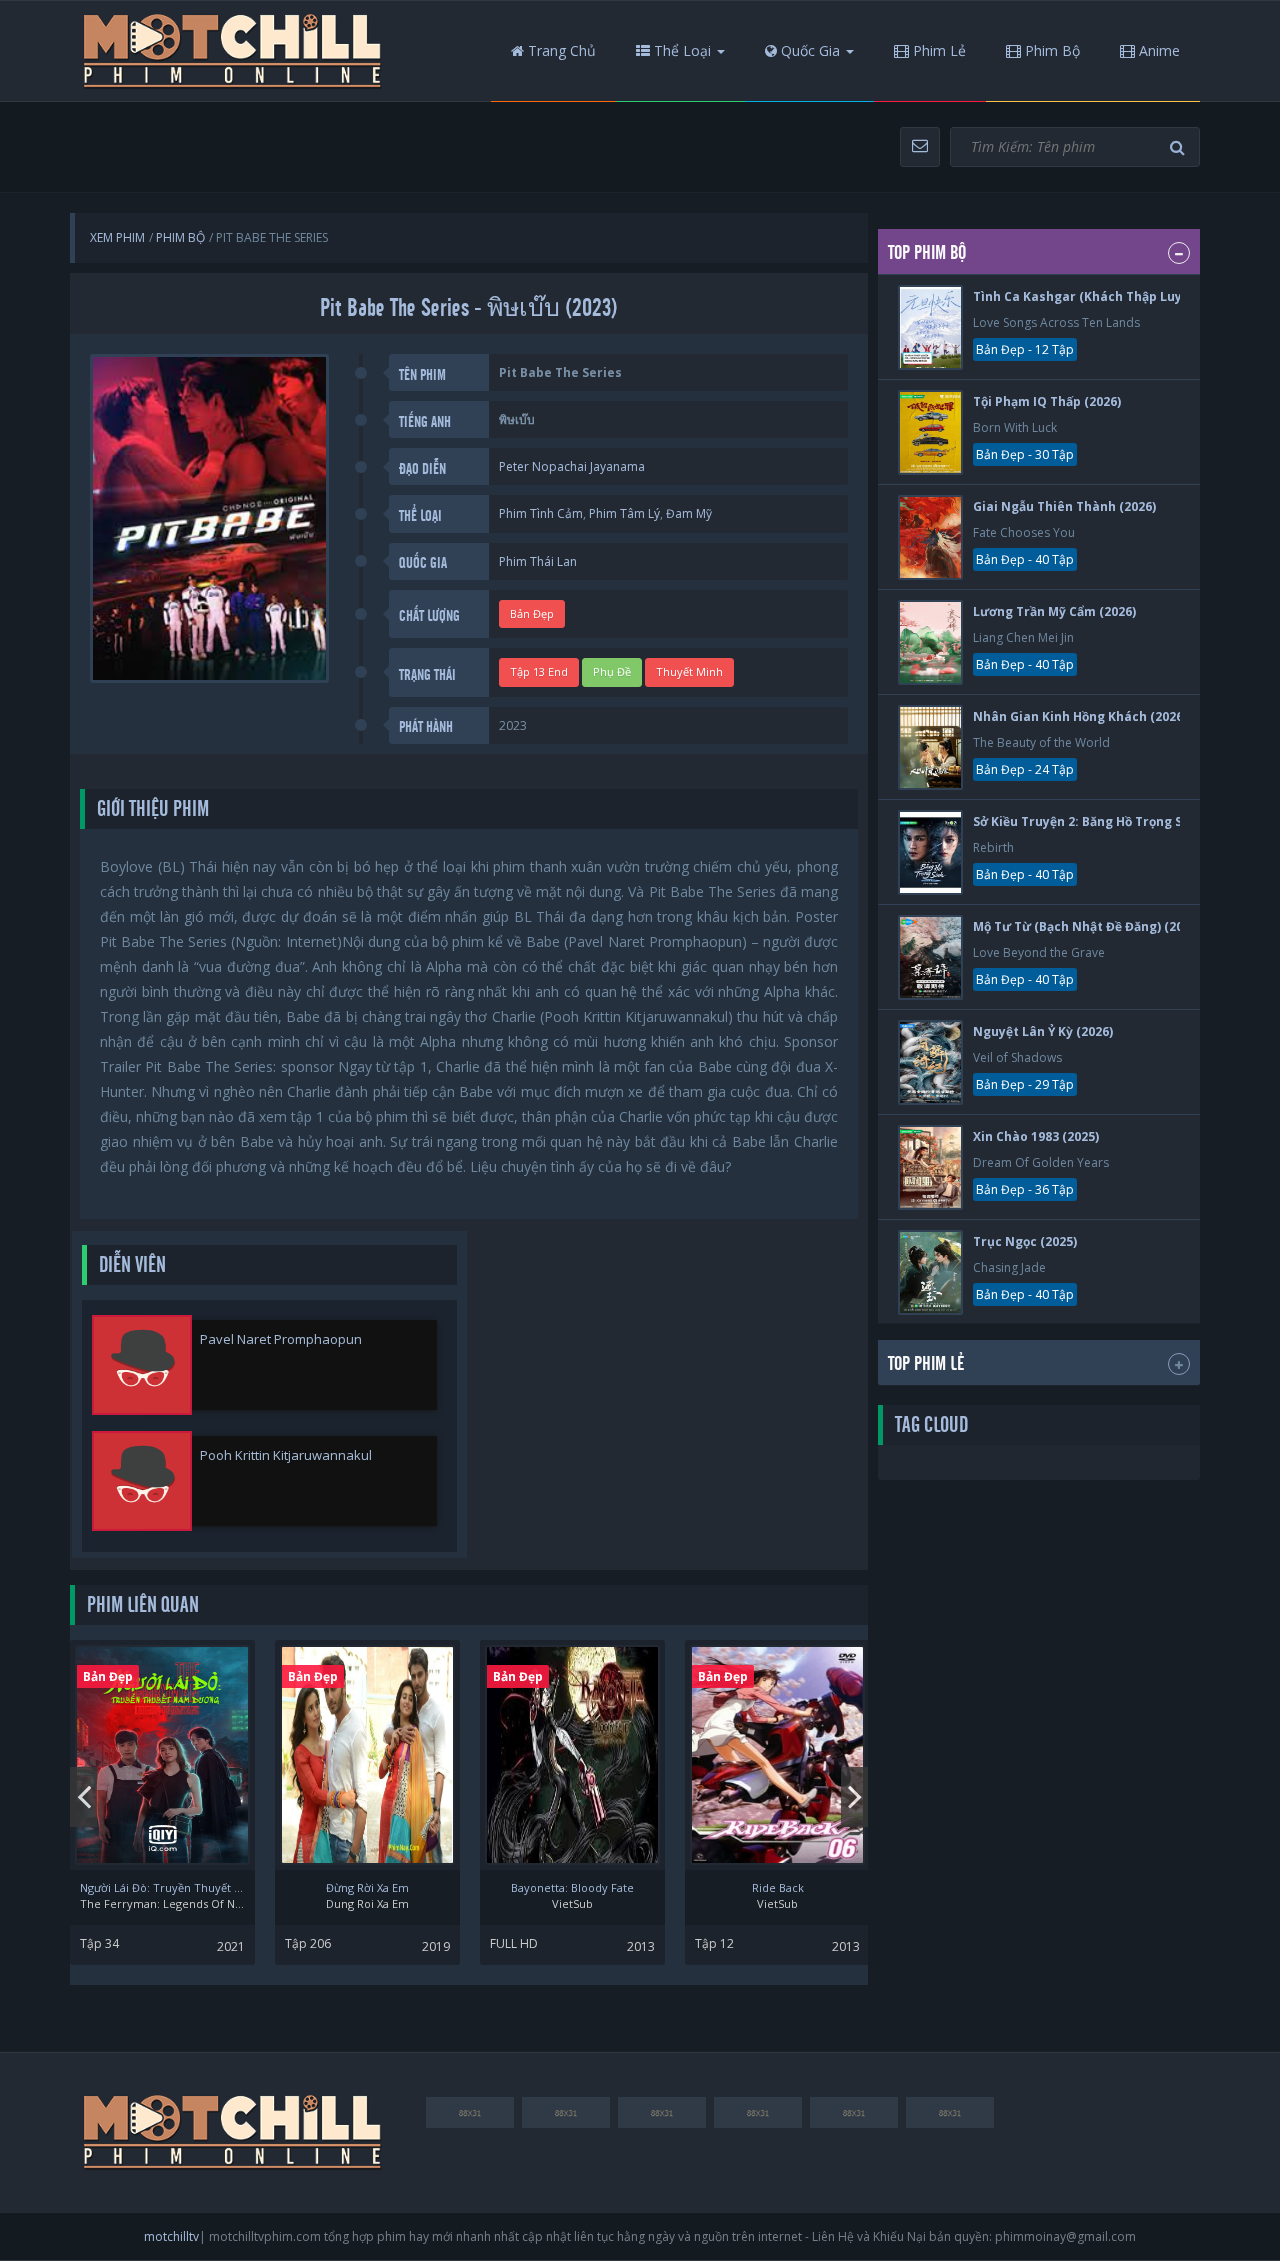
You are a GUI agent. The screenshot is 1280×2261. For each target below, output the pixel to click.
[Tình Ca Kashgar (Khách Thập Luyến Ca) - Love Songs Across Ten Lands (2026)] (930, 327)
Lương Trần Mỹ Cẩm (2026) (1054, 611)
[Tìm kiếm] (1180, 147)
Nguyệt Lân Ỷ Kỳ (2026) (1043, 1031)
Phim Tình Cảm (541, 513)
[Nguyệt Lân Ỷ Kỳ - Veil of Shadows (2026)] (930, 1062)
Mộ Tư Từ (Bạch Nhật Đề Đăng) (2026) (1087, 926)
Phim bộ (1050, 50)
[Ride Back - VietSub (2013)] (777, 1755)
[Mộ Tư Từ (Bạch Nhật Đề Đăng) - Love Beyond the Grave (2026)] (930, 957)
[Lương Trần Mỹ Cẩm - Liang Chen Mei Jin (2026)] (930, 642)
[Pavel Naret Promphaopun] (142, 1365)
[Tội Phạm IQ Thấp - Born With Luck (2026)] (930, 432)
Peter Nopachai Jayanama (572, 466)
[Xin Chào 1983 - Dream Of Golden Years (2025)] (930, 1167)
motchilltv (171, 2236)
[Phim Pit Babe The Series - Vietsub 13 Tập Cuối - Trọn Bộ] (233, 51)
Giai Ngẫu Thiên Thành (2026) (1064, 506)
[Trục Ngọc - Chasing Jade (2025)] (930, 1272)
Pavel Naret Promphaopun (281, 1339)
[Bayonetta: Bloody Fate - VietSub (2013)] (572, 1755)
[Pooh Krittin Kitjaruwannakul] (142, 1481)
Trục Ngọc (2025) (1025, 1241)
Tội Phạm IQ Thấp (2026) (1047, 401)
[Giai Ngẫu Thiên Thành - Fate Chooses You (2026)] (930, 537)
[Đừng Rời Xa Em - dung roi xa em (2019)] (367, 1755)
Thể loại (680, 50)
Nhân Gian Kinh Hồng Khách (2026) (1080, 716)
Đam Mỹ (689, 513)
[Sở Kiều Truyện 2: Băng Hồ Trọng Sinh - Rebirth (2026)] (930, 852)
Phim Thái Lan (538, 561)
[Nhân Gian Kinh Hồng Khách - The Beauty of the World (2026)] (930, 747)
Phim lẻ (937, 50)
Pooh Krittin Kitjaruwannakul (286, 1455)
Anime (1157, 50)
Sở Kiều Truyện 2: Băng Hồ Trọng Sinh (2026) (1107, 821)
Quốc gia (808, 50)
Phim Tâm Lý (624, 513)
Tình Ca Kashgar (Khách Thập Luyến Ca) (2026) (1116, 296)
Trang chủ (560, 50)
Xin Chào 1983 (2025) (1036, 1136)
